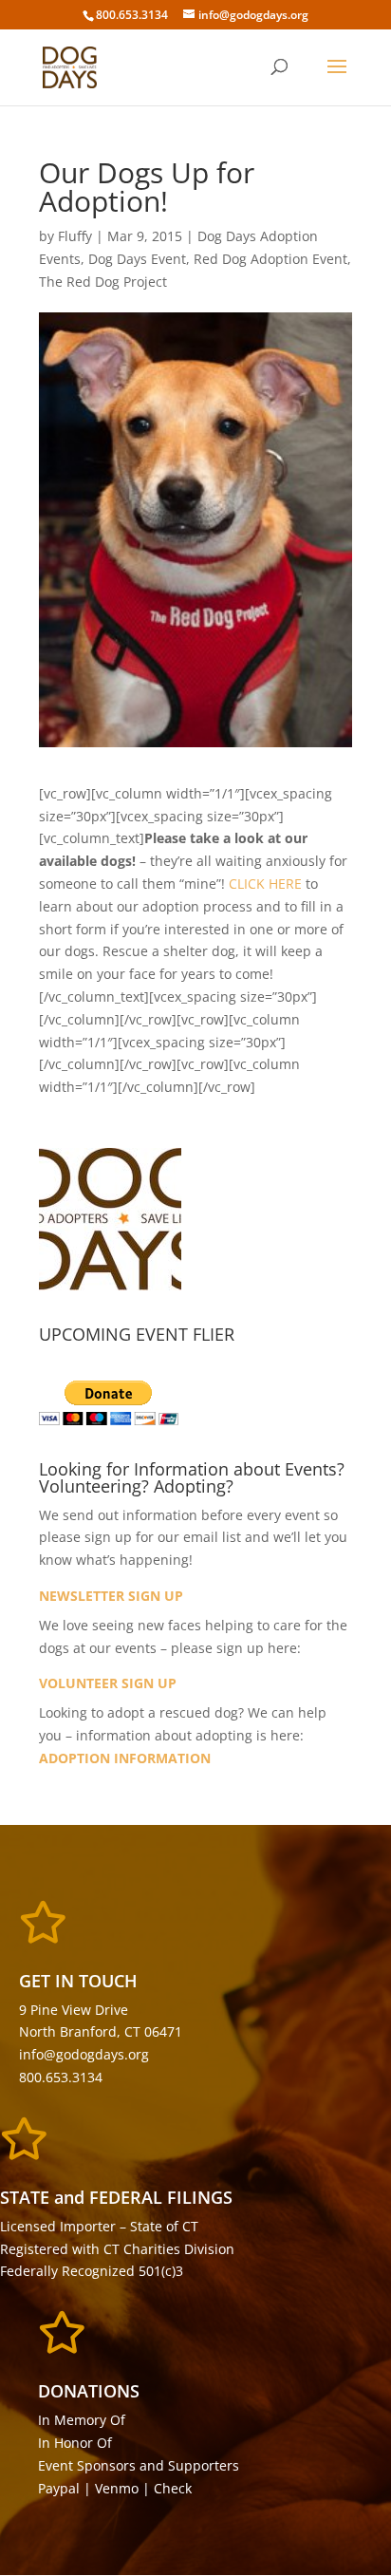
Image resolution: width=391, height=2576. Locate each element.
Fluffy (75, 236)
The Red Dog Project (103, 282)
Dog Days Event (137, 259)
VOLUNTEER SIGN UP (108, 1683)
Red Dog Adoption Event (270, 259)
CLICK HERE (265, 884)
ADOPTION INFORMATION (125, 1758)
